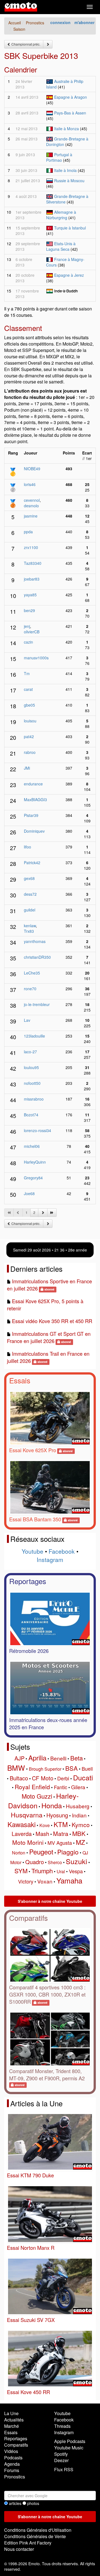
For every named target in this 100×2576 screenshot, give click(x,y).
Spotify (61, 2454)
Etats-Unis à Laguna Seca (61, 246)
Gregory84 (33, 1178)
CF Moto (43, 1778)
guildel (30, 910)
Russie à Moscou (69, 181)
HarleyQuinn (35, 1162)
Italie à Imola (65, 170)
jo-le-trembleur (37, 1004)
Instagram (50, 1559)
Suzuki (77, 1861)
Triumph (42, 1871)
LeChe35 (32, 973)
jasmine (31, 516)
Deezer (61, 2460)
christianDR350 (37, 957)
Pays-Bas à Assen (70, 113)
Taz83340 (33, 563)
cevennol (32, 500)
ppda (28, 532)
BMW (16, 1768)
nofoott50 (32, 1083)
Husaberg (78, 1806)
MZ (80, 1842)
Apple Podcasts (70, 2441)
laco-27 (30, 1052)
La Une (11, 2413)
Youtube (32, 1551)
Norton (19, 1853)
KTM (61, 1824)
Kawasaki (22, 1824)
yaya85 (30, 595)
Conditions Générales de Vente (35, 2536)
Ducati (83, 1777)
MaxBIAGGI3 (35, 800)
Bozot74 (31, 1115)
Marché (12, 2426)
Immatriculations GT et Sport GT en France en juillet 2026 (49, 1337)
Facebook (62, 1551)
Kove (45, 1825)
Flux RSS (64, 2469)
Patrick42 (32, 863)
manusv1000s (36, 658)
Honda (52, 1805)
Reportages (28, 1581)
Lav (27, 1020)
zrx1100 (31, 547)
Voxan (45, 1881)
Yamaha (69, 1880)
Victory (26, 1881)
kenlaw (30, 926)
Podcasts (13, 2458)
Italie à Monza (67, 129)
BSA (72, 1768)
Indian (79, 1815)
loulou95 (31, 1067)
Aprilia (37, 1758)
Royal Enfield (32, 1787)
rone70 (30, 989)
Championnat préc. (25, 44)
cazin (28, 642)
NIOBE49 (32, 469)
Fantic (61, 1787)
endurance (33, 784)
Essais (20, 1380)
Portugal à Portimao (59, 157)
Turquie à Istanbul (70, 228)
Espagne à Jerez (69, 275)
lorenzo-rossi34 (37, 1130)
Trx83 (29, 931)
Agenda (12, 2464)
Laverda (22, 1834)
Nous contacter (19, 2549)
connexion (60, 22)
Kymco (81, 1825)
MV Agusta (60, 1843)
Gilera (78, 1787)
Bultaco (19, 1778)
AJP (19, 1758)
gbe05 (29, 705)
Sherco (55, 1862)
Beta (77, 1758)
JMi (27, 768)
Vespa (76, 1871)
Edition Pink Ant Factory (28, 2543)
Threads (62, 2426)
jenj (27, 626)
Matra (61, 1833)
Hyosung (57, 1815)
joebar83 (32, 579)
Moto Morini (28, 1842)
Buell (87, 1768)
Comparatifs (28, 1918)
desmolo (31, 506)
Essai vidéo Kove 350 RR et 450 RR (52, 1321)
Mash (42, 1834)
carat (28, 689)
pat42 (29, 736)
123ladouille (34, 1036)
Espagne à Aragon (71, 97)
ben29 (29, 610)
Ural (61, 1871)
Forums (12, 2470)
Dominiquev (34, 831)
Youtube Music (69, 2448)
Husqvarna (27, 1815)
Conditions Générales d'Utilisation (38, 2530)
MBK (79, 1833)
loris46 (30, 484)
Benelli (58, 1758)
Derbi (63, 1778)
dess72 (30, 894)
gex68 (29, 878)
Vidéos (11, 2451)
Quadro (35, 1862)
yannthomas (35, 941)
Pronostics (15, 2477)
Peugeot (41, 1852)
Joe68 (29, 1193)
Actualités (14, 2420)
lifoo (27, 847)
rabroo (30, 752)
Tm (27, 673)
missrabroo (34, 1099)
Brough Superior (45, 1769)
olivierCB (32, 632)
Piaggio (68, 1852)
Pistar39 (31, 815)
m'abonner (84, 22)
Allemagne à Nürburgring (61, 215)
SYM (21, 1871)
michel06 (32, 1146)
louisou (30, 721)
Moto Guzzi (37, 1796)
